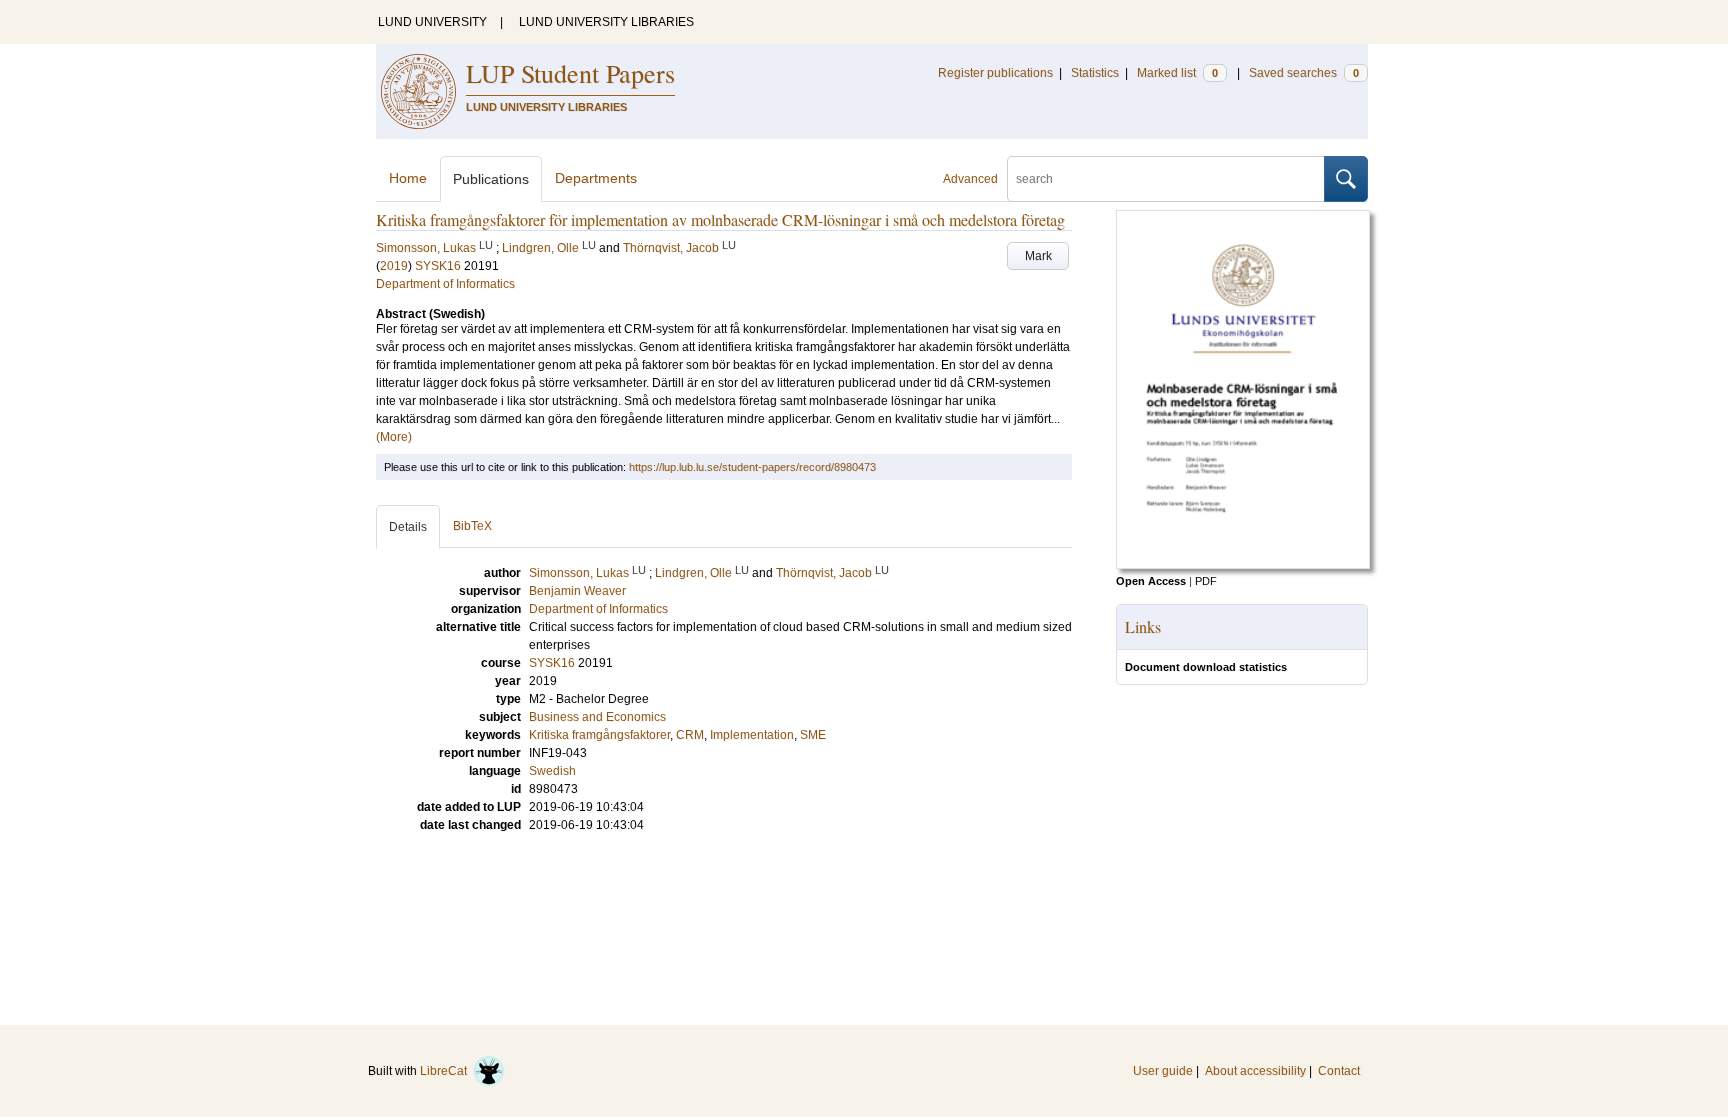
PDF (1206, 581)
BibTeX (472, 526)
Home (408, 178)
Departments (596, 178)
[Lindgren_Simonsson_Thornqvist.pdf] (1243, 565)
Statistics (1095, 73)
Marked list (1177, 73)
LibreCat (446, 1071)
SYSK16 (438, 266)
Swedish (552, 771)
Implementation (752, 735)
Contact (1339, 1071)
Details (408, 527)
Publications (491, 179)
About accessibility (1255, 1071)
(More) (394, 437)
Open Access (1151, 581)
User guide (1163, 1071)
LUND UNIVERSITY (432, 22)
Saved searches (1304, 73)
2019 (394, 266)
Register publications (995, 73)
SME (813, 735)
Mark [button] (1038, 256)
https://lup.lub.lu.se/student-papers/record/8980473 (752, 467)
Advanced (970, 179)
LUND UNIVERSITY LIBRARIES (606, 22)
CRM (690, 735)
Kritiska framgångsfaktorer (599, 735)
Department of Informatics (445, 284)
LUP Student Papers (570, 73)
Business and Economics (597, 717)
